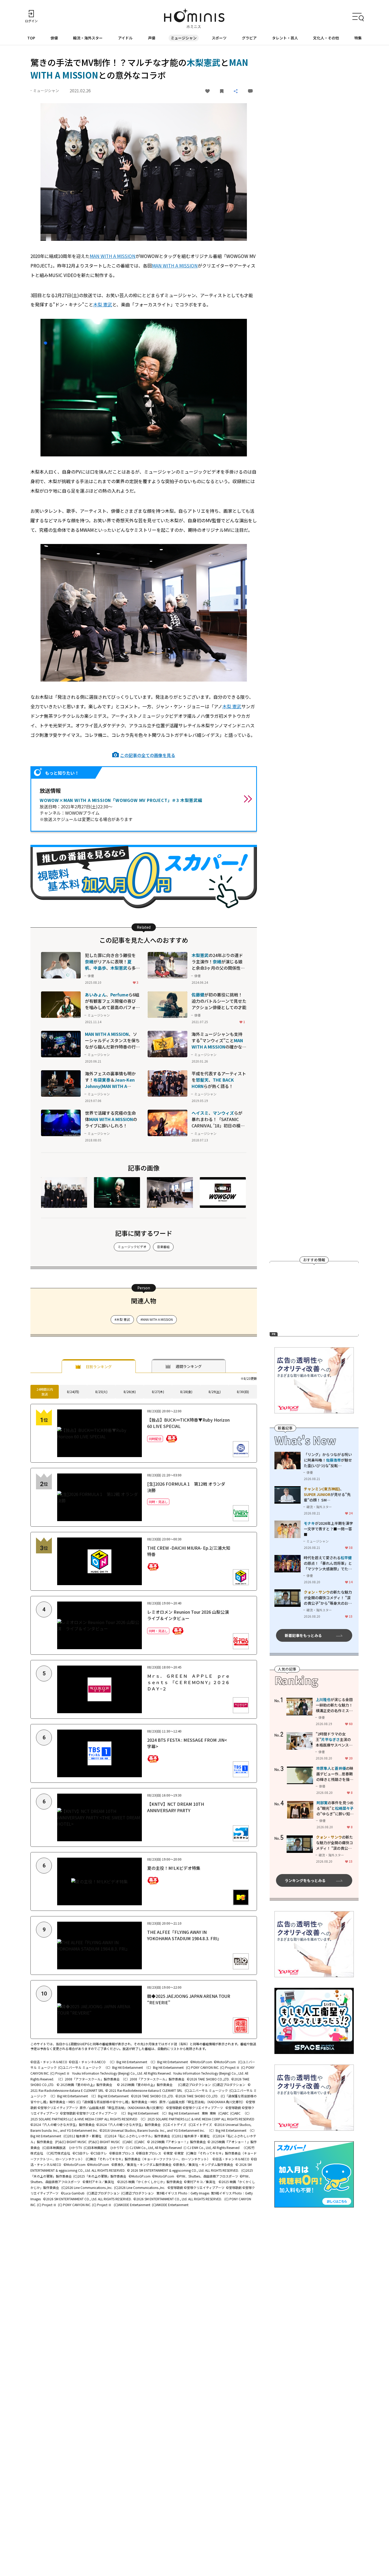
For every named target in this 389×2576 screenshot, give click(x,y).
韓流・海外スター (88, 38)
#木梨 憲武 (122, 1319)
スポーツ (219, 38)
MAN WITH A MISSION (113, 256)
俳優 (54, 38)
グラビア (249, 38)
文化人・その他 (326, 38)
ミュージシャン (184, 38)
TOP (31, 38)
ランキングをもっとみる (305, 1880)
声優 (152, 38)
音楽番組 (163, 1247)
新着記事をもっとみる (303, 1635)
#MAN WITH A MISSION (157, 1319)
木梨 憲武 (103, 304)
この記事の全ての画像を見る (148, 755)
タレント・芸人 (285, 38)
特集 (358, 38)
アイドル (125, 38)
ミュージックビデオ (132, 1247)
